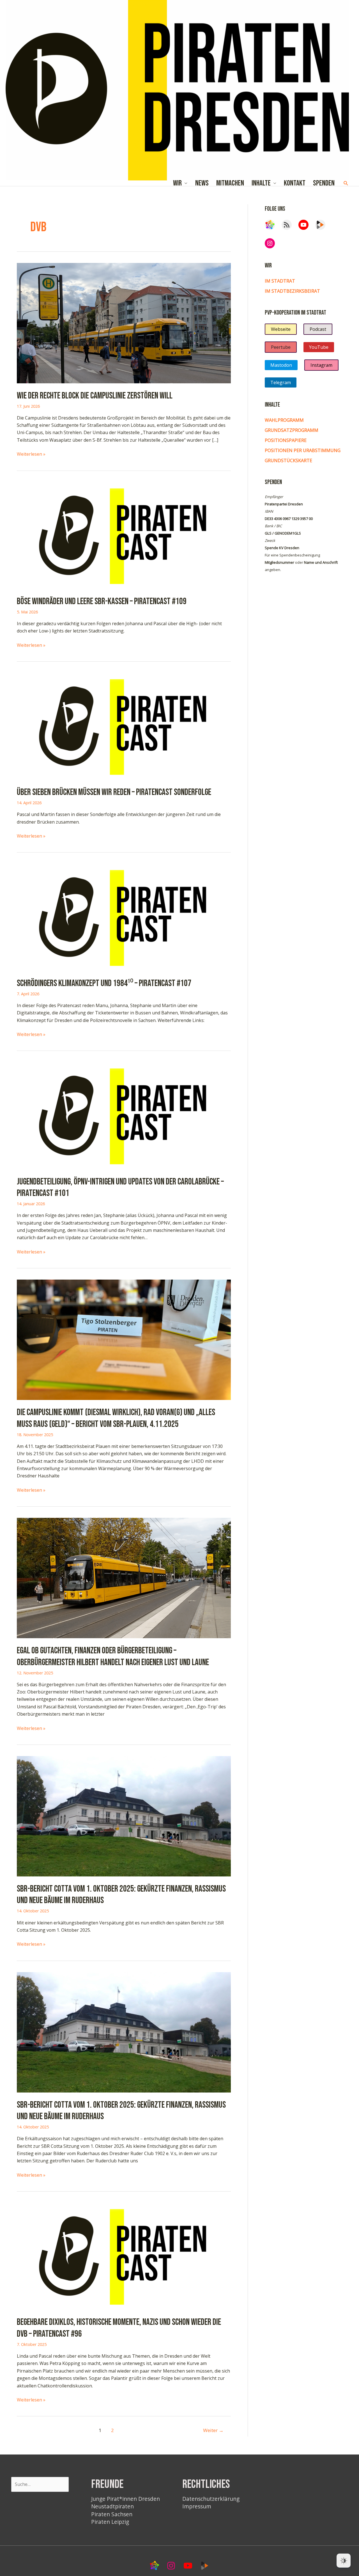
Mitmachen (230, 183)
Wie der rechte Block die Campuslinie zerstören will (95, 396)
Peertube (281, 347)
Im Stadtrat (280, 281)
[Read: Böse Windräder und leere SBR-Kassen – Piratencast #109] (124, 535)
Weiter (213, 2430)
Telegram (281, 382)
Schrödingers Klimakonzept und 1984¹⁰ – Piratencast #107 (104, 983)
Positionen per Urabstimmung (303, 450)
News (202, 183)
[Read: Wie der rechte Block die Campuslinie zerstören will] (124, 322)
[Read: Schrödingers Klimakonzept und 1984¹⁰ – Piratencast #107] (124, 917)
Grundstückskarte (288, 460)
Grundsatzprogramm (292, 430)
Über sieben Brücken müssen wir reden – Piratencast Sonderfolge (114, 792)
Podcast (318, 329)
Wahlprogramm (284, 420)
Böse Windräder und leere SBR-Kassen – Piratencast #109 (102, 601)
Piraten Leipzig (110, 2522)
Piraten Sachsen (112, 2514)
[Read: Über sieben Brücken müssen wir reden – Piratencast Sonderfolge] (124, 726)
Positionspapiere (286, 440)
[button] (346, 183)
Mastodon (281, 365)
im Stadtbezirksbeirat (292, 291)
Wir (177, 183)
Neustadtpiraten (112, 2506)
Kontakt (295, 183)
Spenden (324, 183)
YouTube (319, 347)
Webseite (281, 329)
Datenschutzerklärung (211, 2499)
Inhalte (261, 183)
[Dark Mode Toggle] (344, 2561)
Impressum (197, 2506)
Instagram (321, 365)
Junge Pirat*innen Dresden (126, 2499)
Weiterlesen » (31, 454)
